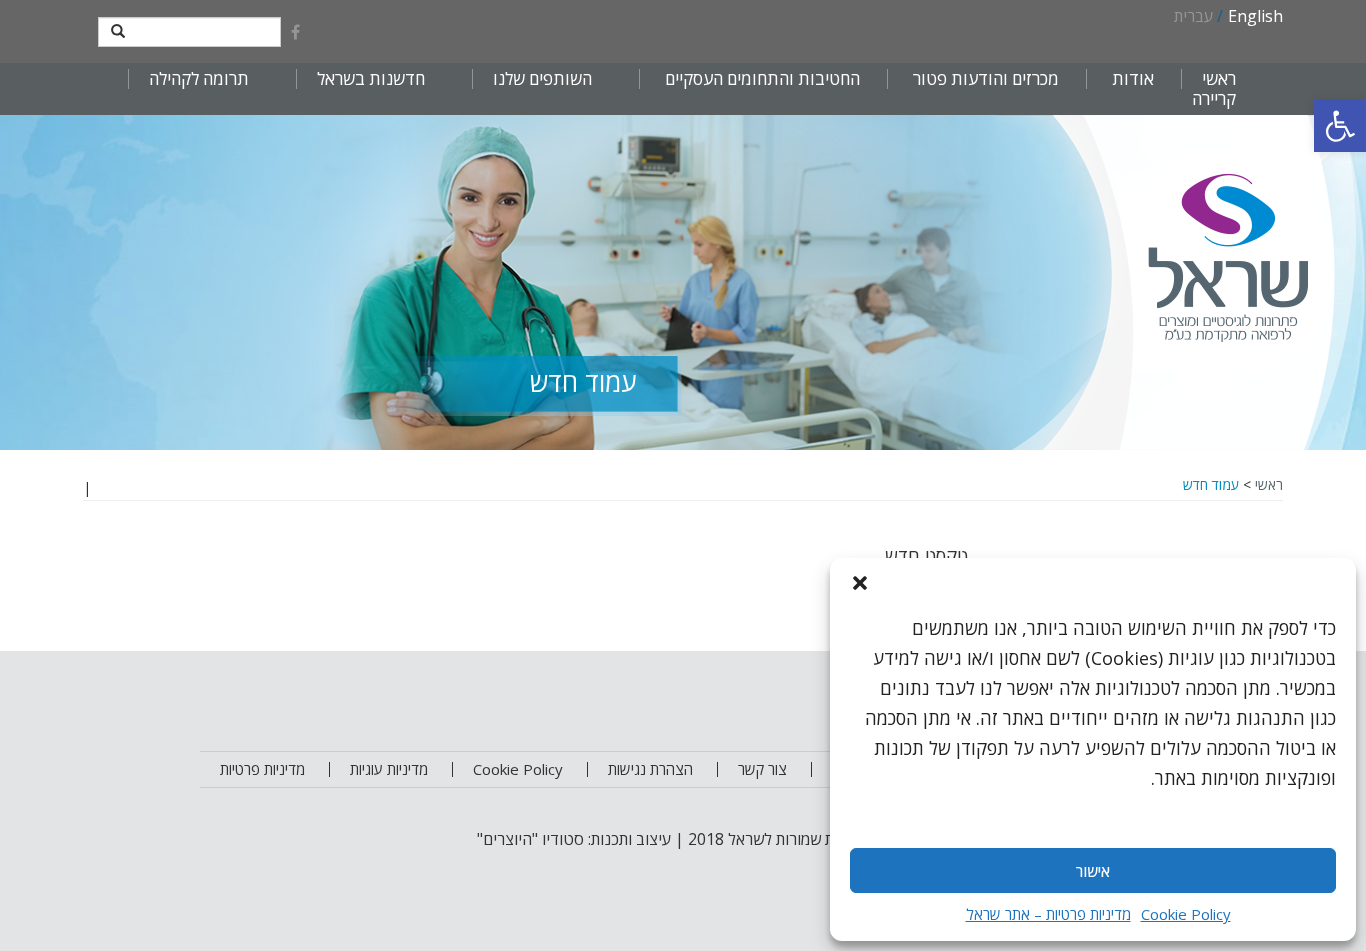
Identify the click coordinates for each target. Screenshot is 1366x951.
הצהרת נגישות (650, 769)
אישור (1093, 871)
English (1255, 16)
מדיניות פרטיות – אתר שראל (1048, 914)
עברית (1193, 16)
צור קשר (762, 769)
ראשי (1219, 79)
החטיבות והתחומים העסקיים (762, 79)
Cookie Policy (1186, 914)
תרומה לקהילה (199, 79)
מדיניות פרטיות (262, 769)
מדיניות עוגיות (389, 769)
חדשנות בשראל (371, 79)
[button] (1340, 126)
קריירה (1214, 99)
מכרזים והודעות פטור (986, 79)
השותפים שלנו (542, 79)
